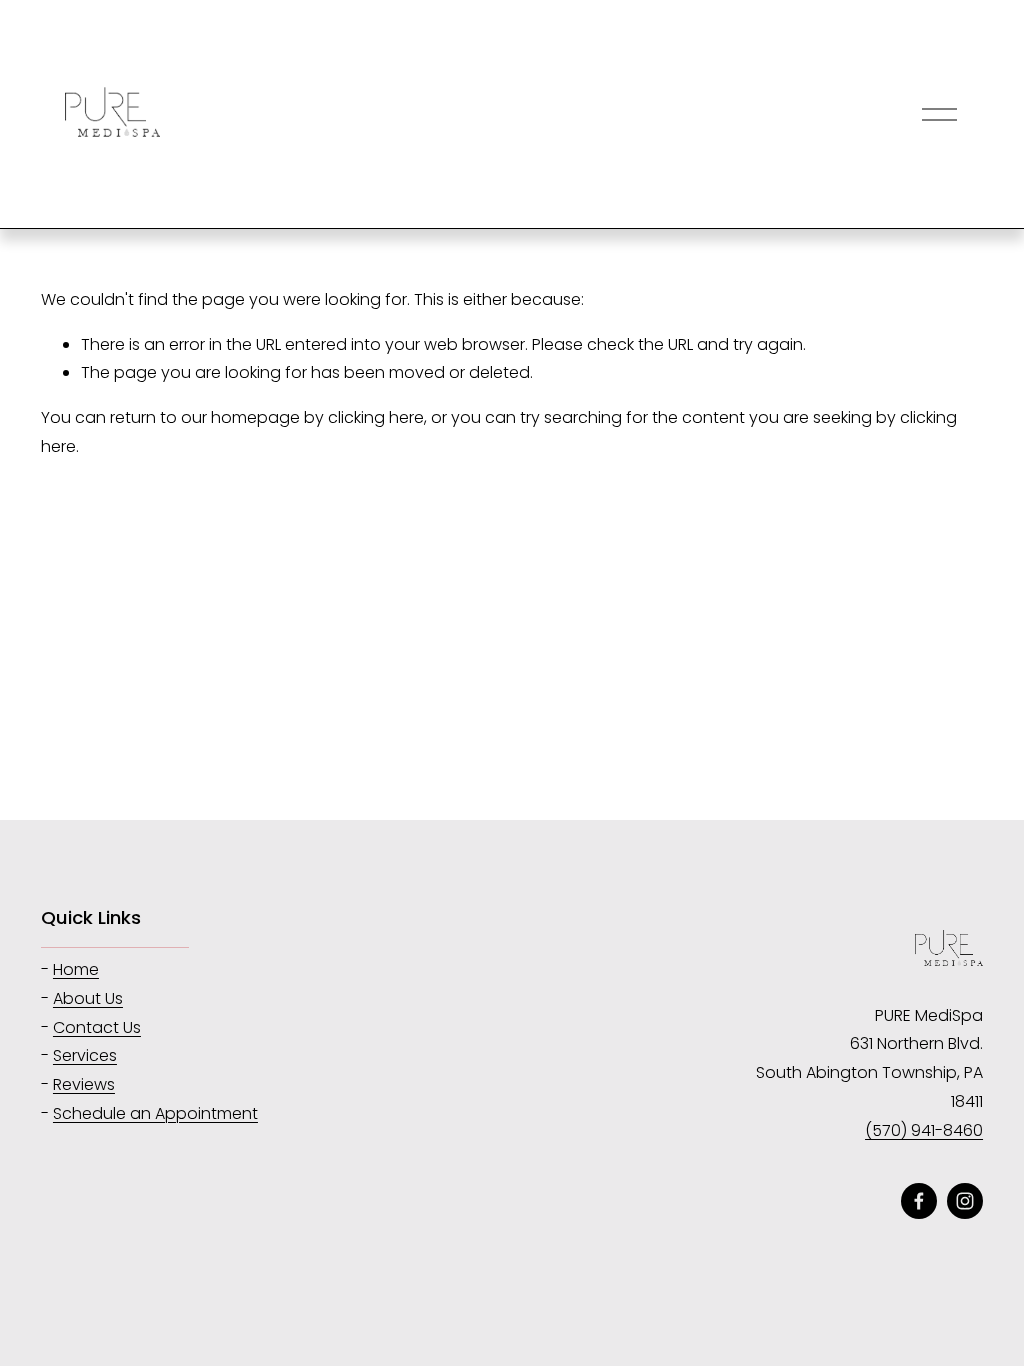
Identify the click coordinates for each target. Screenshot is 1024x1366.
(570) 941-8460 (924, 1130)
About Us (88, 998)
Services (85, 1055)
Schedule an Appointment (155, 1113)
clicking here (376, 417)
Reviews (84, 1084)
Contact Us (97, 1027)
